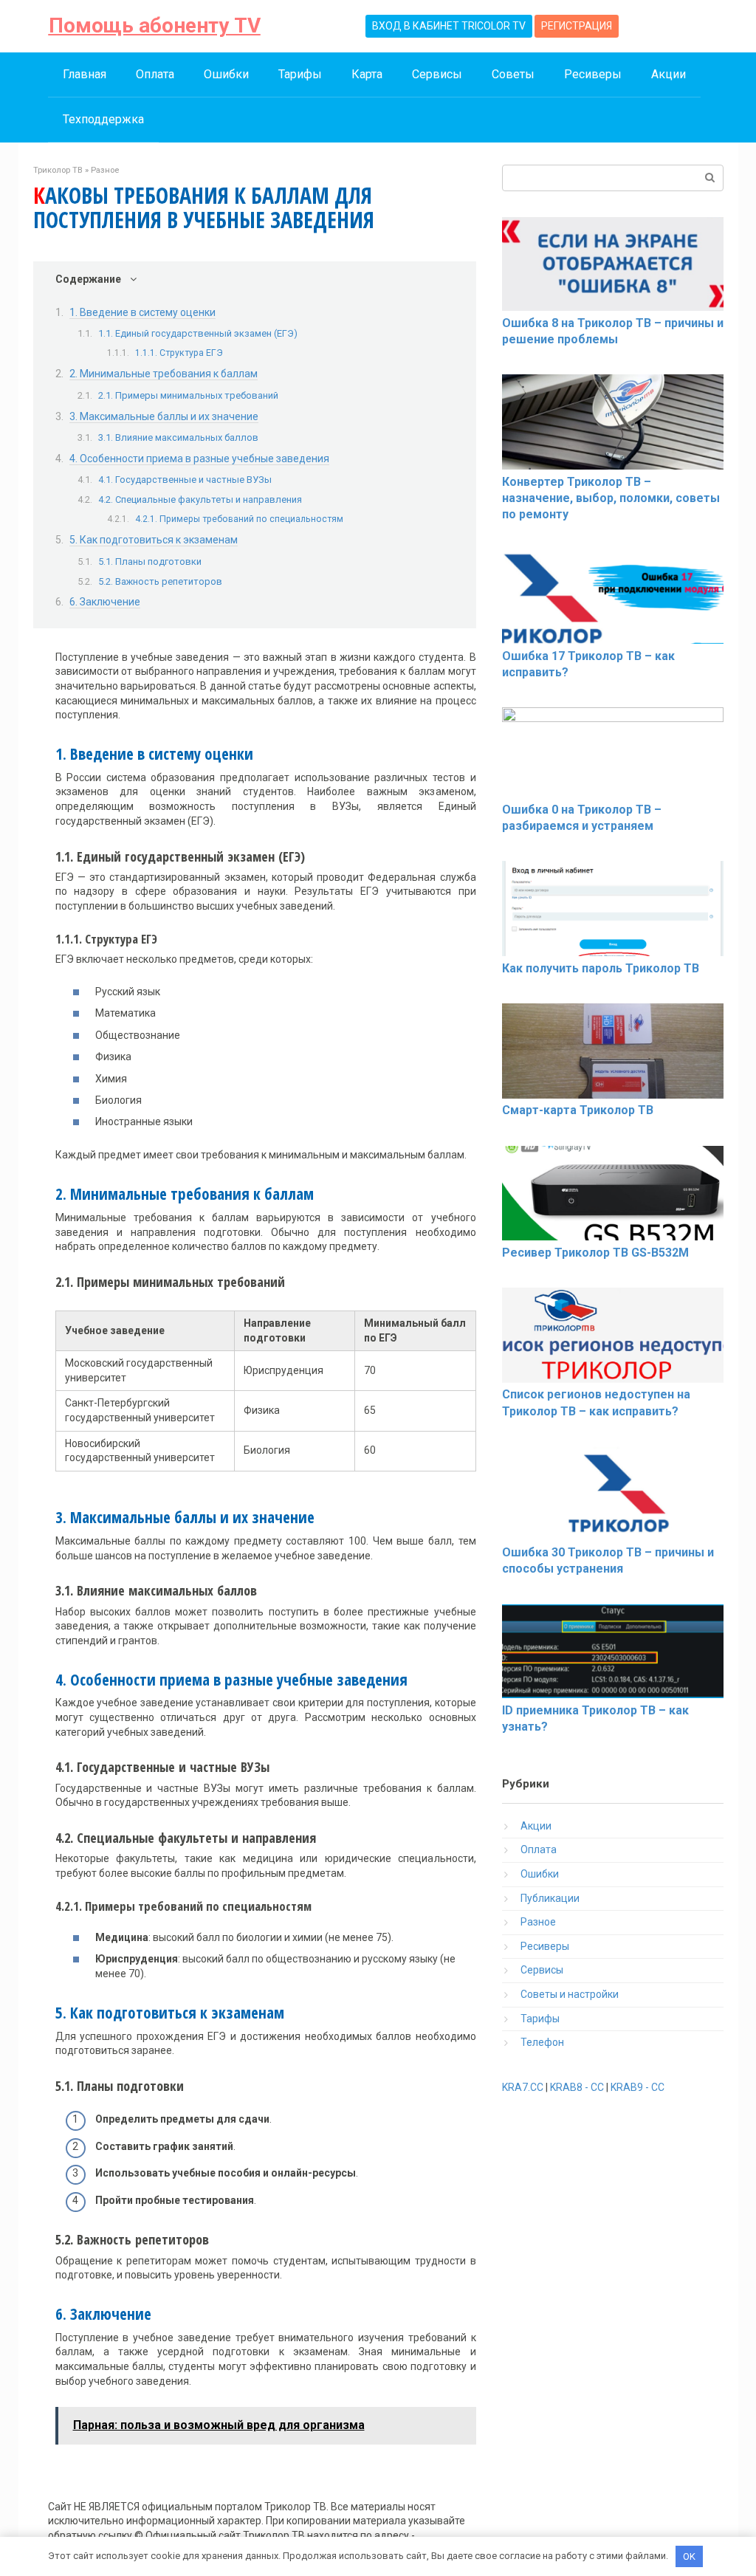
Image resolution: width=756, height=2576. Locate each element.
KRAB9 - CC (638, 2087)
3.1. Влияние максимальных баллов (178, 437)
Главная (85, 74)
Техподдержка (103, 119)
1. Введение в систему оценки (142, 312)
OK (689, 2556)
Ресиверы (593, 74)
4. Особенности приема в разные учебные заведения (199, 458)
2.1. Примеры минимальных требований (188, 395)
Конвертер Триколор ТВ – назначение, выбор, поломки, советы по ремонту (611, 498)
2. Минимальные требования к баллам (164, 374)
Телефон (542, 2042)
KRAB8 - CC (577, 2087)
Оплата (155, 74)
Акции (669, 74)
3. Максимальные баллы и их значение (164, 416)
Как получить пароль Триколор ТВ (601, 968)
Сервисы (437, 74)
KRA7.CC (523, 2087)
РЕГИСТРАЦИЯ (577, 26)
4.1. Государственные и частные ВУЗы (185, 480)
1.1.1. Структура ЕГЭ (179, 353)
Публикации (550, 1898)
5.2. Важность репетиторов (160, 581)
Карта (367, 74)
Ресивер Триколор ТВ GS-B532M (595, 1253)
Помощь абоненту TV (155, 25)
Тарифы (300, 74)
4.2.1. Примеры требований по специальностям (239, 519)
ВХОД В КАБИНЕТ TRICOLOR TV (449, 26)
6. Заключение (105, 602)
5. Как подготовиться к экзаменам (154, 540)
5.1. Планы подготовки (150, 561)
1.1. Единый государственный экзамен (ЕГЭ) (198, 333)
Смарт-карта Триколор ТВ (578, 1110)
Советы (513, 74)
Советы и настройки (570, 1994)
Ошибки (226, 74)
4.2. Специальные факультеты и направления (200, 499)
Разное (538, 1922)
